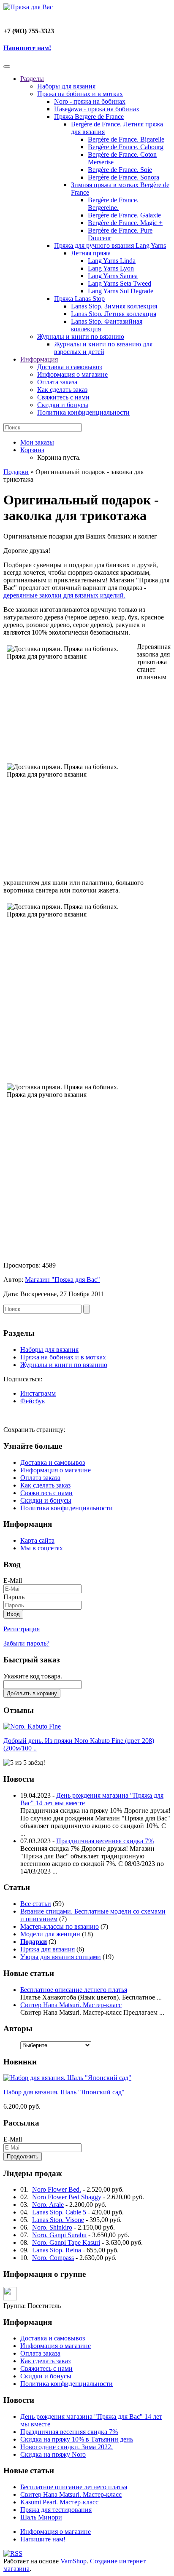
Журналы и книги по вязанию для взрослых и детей (103, 348)
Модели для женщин (50, 1934)
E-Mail (13, 1580)
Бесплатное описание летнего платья (74, 1990)
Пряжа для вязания (48, 1949)
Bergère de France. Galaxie (124, 215)
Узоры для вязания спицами (61, 1957)
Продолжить (23, 2156)
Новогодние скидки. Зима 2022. (67, 2447)
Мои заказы (37, 442)
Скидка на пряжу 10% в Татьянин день (77, 2439)
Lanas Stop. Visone (58, 2220)
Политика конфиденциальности (83, 412)
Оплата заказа (57, 382)
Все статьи (36, 1904)
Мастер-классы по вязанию (60, 1926)
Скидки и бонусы (63, 405)
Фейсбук (33, 1401)
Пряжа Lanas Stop (79, 299)
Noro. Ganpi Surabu (59, 2235)
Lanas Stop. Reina (57, 2250)
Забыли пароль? (26, 1643)
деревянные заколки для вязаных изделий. (64, 595)
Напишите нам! (27, 48)
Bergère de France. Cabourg (126, 147)
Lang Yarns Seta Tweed (120, 283)
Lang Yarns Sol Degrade (121, 291)
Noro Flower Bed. (57, 2189)
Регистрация (22, 1629)
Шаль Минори (41, 2517)
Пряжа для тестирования (56, 2510)
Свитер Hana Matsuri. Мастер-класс (71, 2005)
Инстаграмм (38, 1393)
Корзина (32, 450)
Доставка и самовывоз (69, 367)
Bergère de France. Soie (120, 170)
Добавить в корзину (32, 1693)
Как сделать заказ (62, 390)
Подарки (16, 472)
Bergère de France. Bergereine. (113, 204)
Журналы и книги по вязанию (81, 336)
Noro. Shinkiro (52, 2227)
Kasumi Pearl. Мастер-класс (59, 2502)
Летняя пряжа (91, 253)
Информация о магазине (72, 374)
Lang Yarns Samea (113, 276)
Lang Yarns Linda (112, 261)
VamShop (73, 2561)
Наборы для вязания (66, 86)
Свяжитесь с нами (63, 397)
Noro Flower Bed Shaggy (67, 2197)
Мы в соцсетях (42, 1548)
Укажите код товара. (33, 1676)
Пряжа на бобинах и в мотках (80, 94)
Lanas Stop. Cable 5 (59, 2212)
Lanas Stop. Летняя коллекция (114, 314)
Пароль (14, 1597)
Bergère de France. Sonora (124, 177)
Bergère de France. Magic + (125, 223)
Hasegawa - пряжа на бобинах (97, 109)
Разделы (32, 79)
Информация (39, 359)
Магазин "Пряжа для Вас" (63, 1280)
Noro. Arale (48, 2205)
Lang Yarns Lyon (111, 268)
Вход (13, 1614)
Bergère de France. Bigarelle (126, 139)
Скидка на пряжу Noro (53, 2454)
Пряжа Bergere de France (89, 117)
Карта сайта (37, 1540)
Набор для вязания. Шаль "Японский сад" (64, 2092)
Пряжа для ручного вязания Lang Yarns (110, 245)
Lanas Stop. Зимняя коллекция (114, 306)
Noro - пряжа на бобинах (90, 101)
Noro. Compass (53, 2258)
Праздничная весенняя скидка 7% (105, 1841)
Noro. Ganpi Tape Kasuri (66, 2242)
